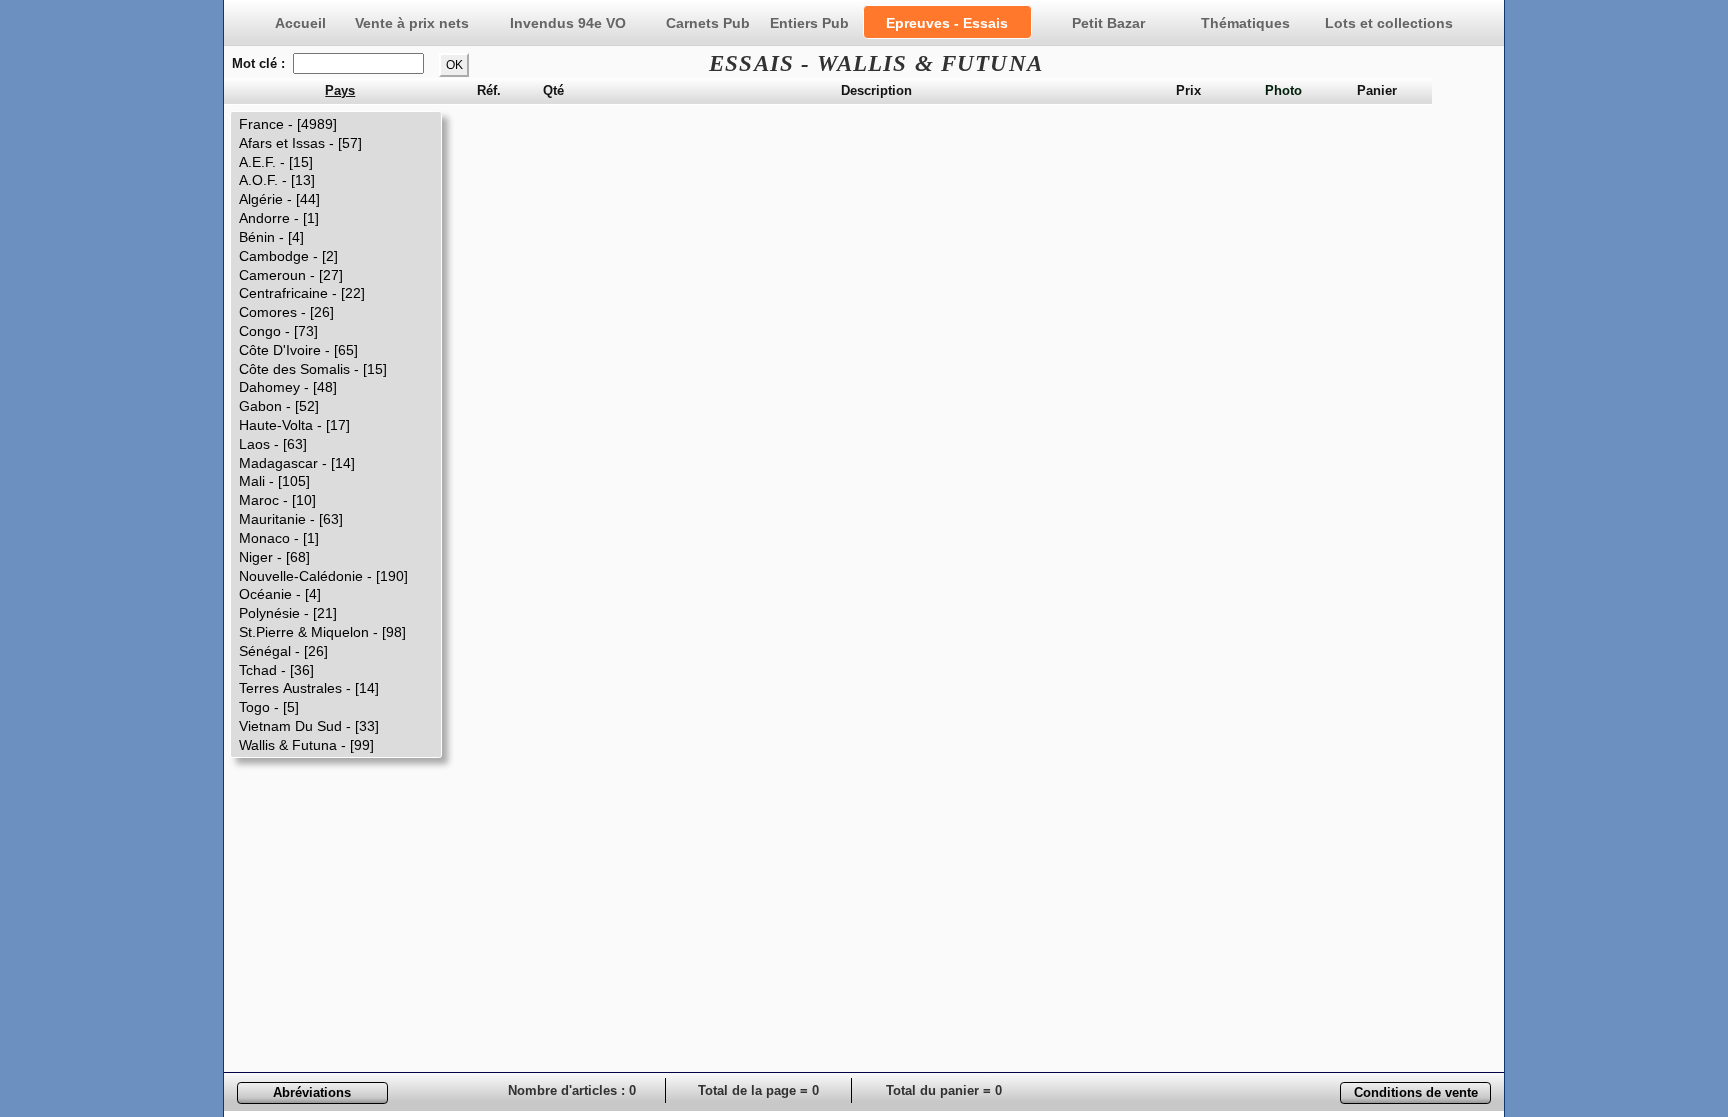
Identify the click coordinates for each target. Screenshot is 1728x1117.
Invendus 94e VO (568, 23)
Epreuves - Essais (947, 23)
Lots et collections (1389, 23)
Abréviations (312, 1092)
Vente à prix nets (412, 23)
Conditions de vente (1416, 1092)
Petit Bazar (1108, 23)
